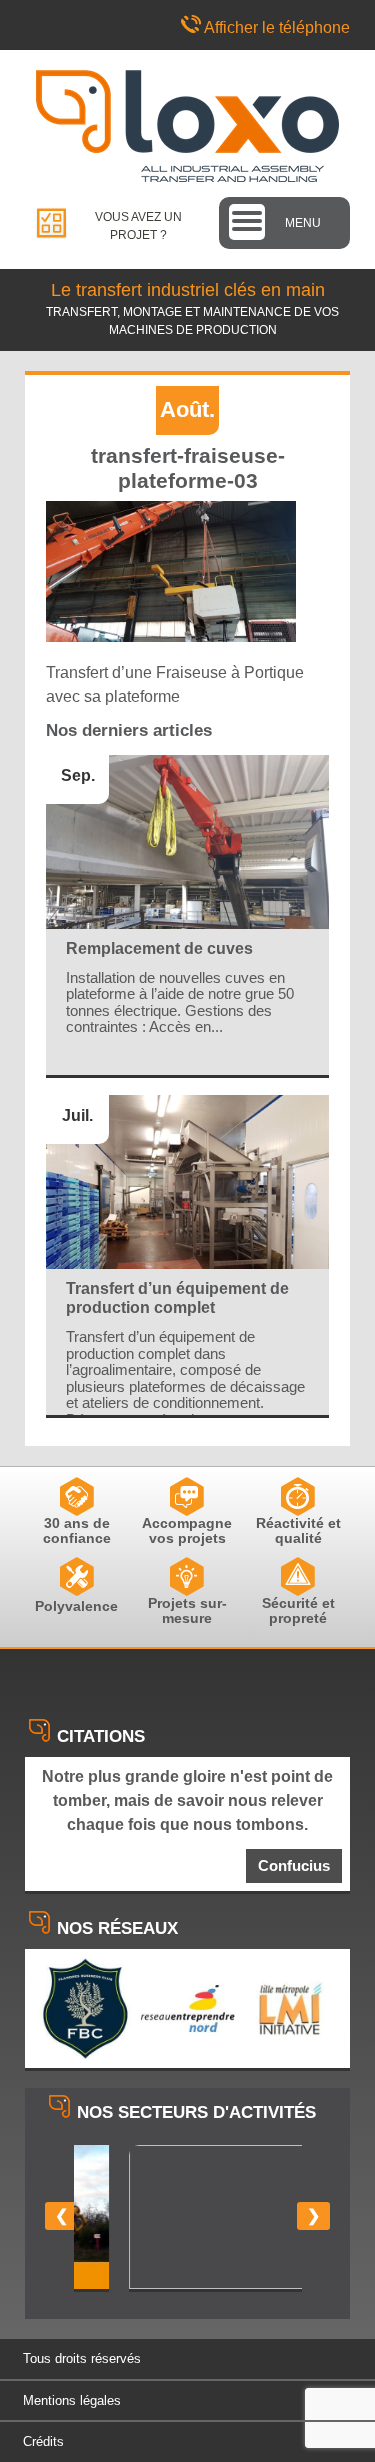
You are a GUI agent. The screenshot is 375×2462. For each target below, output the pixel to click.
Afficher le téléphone (277, 27)
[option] (188, 2218)
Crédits (43, 2441)
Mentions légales (72, 2400)
